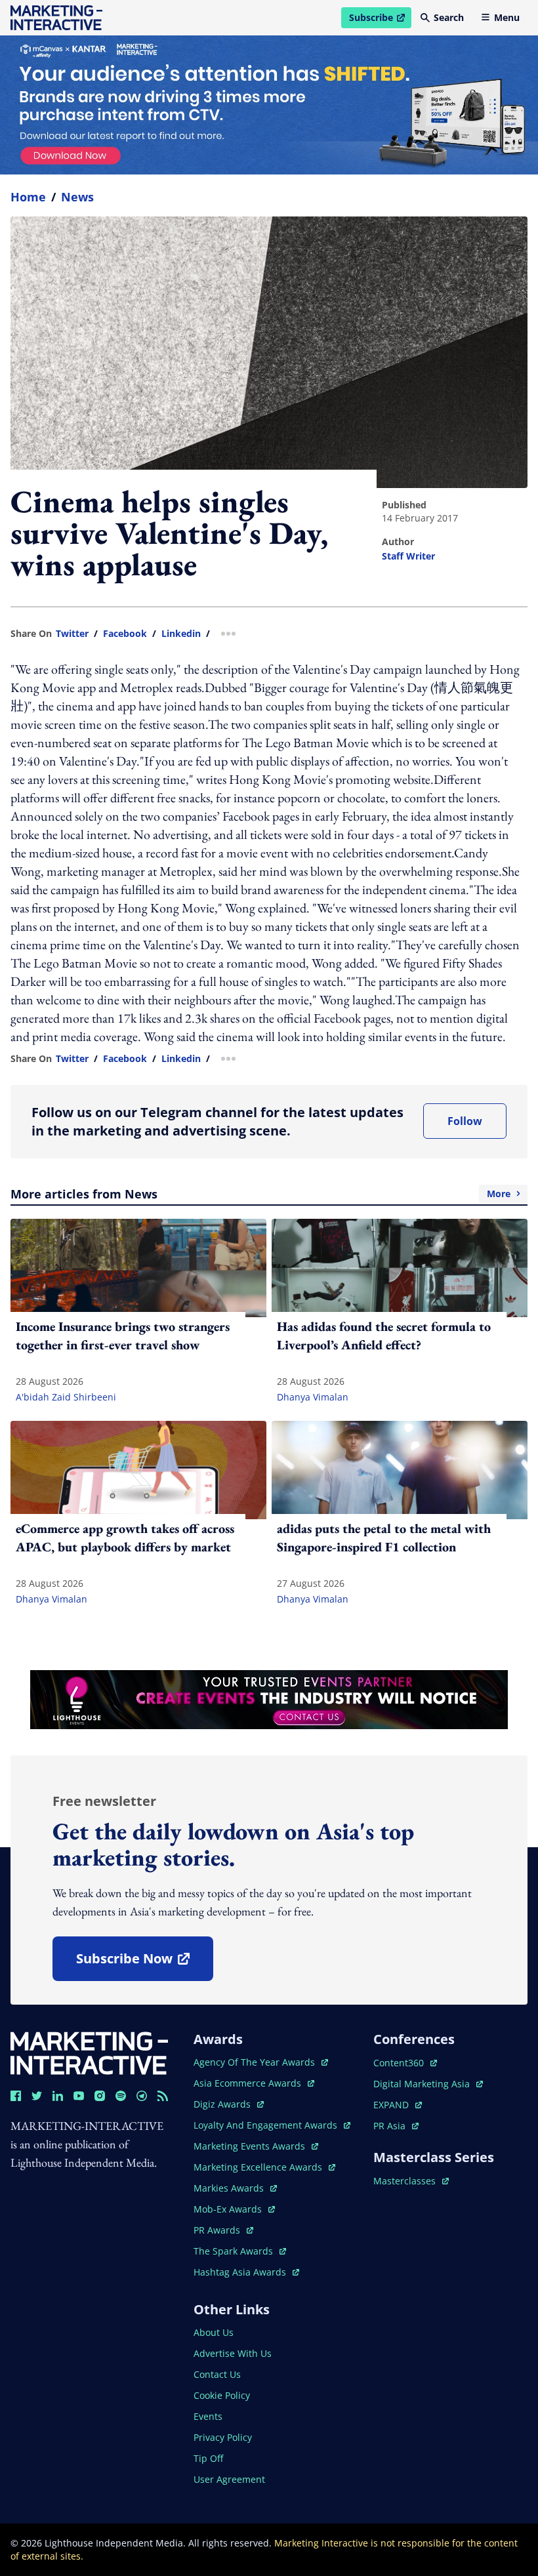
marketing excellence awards (259, 2167)
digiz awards (229, 2104)
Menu (507, 17)
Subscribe (380, 20)
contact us (217, 2374)
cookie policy (222, 2395)
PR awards (223, 2230)
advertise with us (233, 2353)
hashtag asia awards (241, 2272)
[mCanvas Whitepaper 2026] (269, 105)
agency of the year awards (256, 2062)
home (28, 197)
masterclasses (411, 2181)
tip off (208, 2458)
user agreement (229, 2479)
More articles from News (260, 1194)
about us (214, 2332)
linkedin (181, 634)
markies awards (235, 2188)
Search (449, 17)
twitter (72, 634)
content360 (405, 2063)
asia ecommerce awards (249, 2083)
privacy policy (223, 2437)
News (77, 197)
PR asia (396, 2126)
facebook (125, 634)
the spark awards (240, 2251)
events (208, 2416)
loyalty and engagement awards (267, 2125)
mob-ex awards (234, 2209)
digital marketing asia (423, 2084)
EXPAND (398, 2105)
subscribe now (144, 1963)
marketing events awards (251, 2146)
